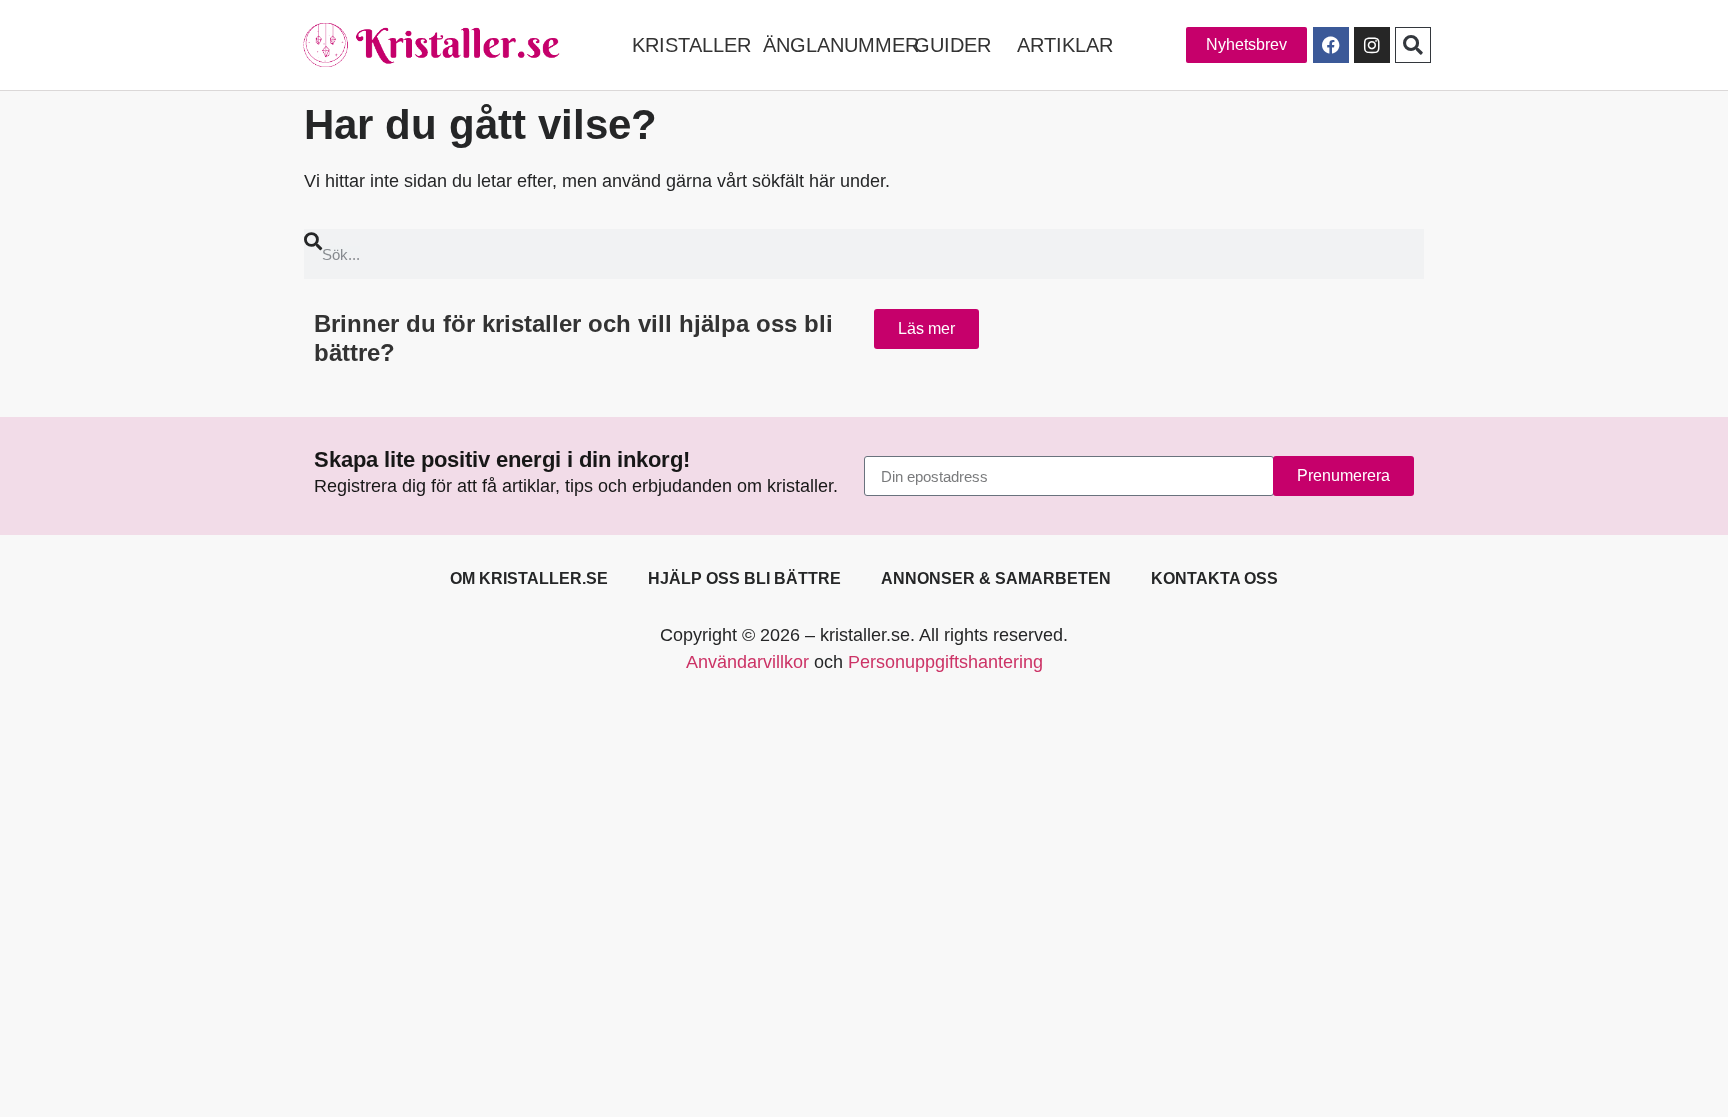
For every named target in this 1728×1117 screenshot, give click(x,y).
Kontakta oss (1214, 578)
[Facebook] (1331, 45)
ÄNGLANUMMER (841, 45)
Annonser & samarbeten (996, 578)
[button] (1413, 45)
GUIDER (952, 45)
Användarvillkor (747, 662)
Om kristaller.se (529, 578)
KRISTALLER (691, 45)
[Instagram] (1372, 45)
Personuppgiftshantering (945, 662)
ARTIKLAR (1065, 45)
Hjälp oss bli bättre (744, 578)
